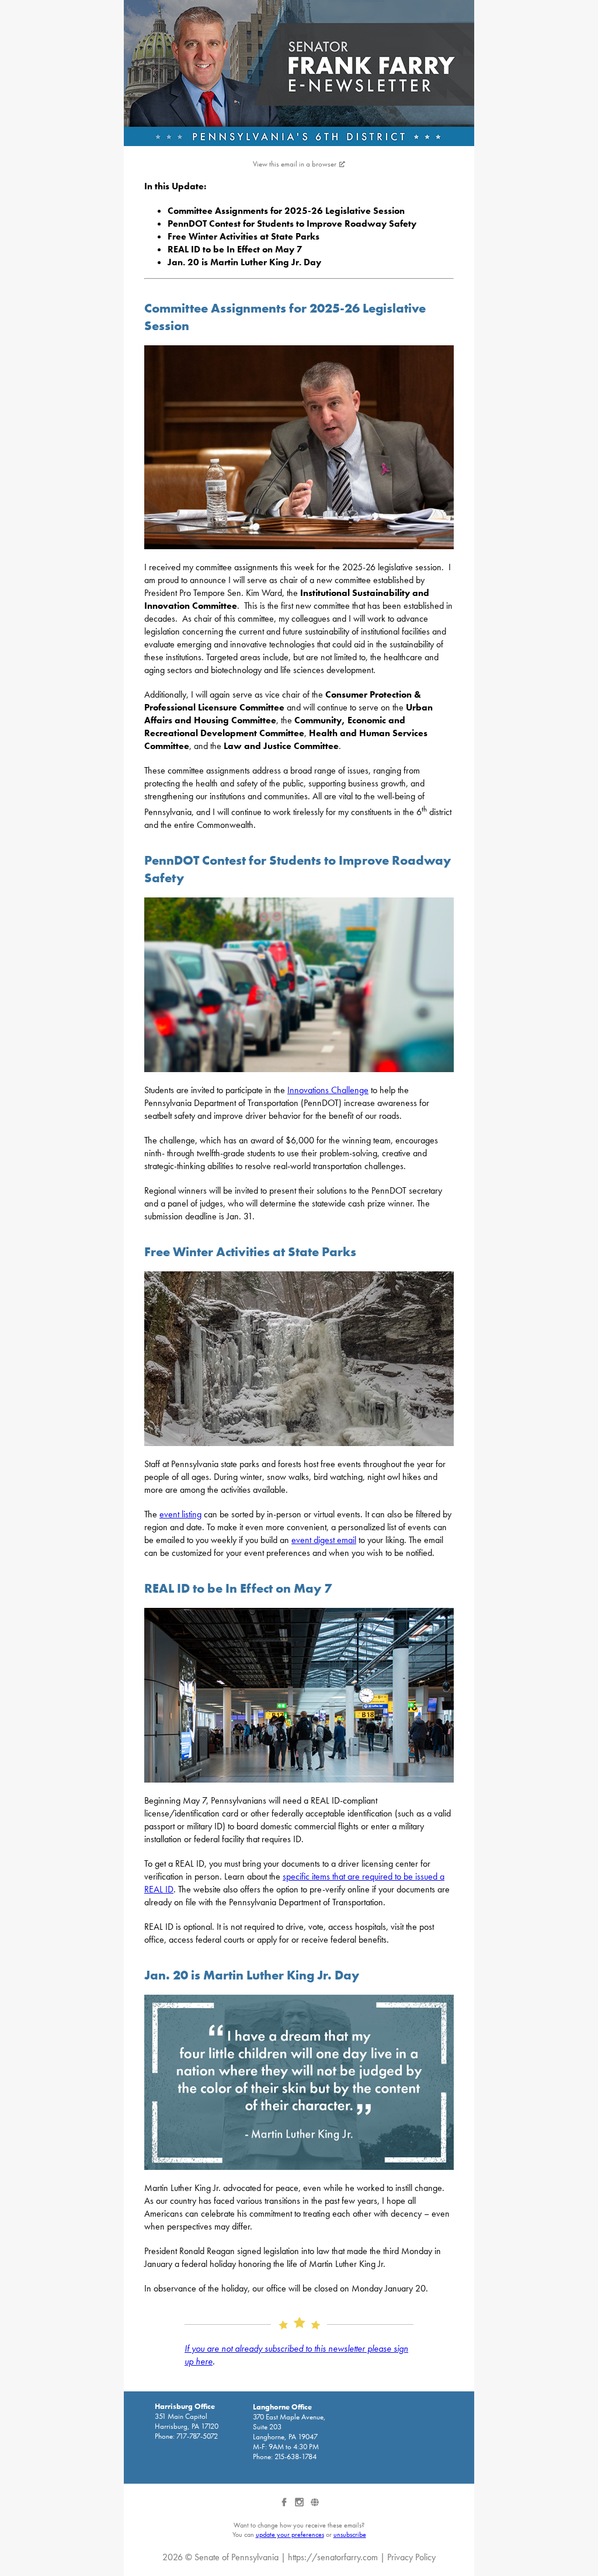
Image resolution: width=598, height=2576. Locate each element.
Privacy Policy (411, 2557)
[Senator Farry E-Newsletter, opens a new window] (299, 73)
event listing (180, 1514)
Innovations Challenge (328, 1090)
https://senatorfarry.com (333, 2557)
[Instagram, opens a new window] (300, 2506)
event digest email (324, 1540)
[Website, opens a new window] (314, 2506)
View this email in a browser (295, 164)
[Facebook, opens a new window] (285, 2506)
